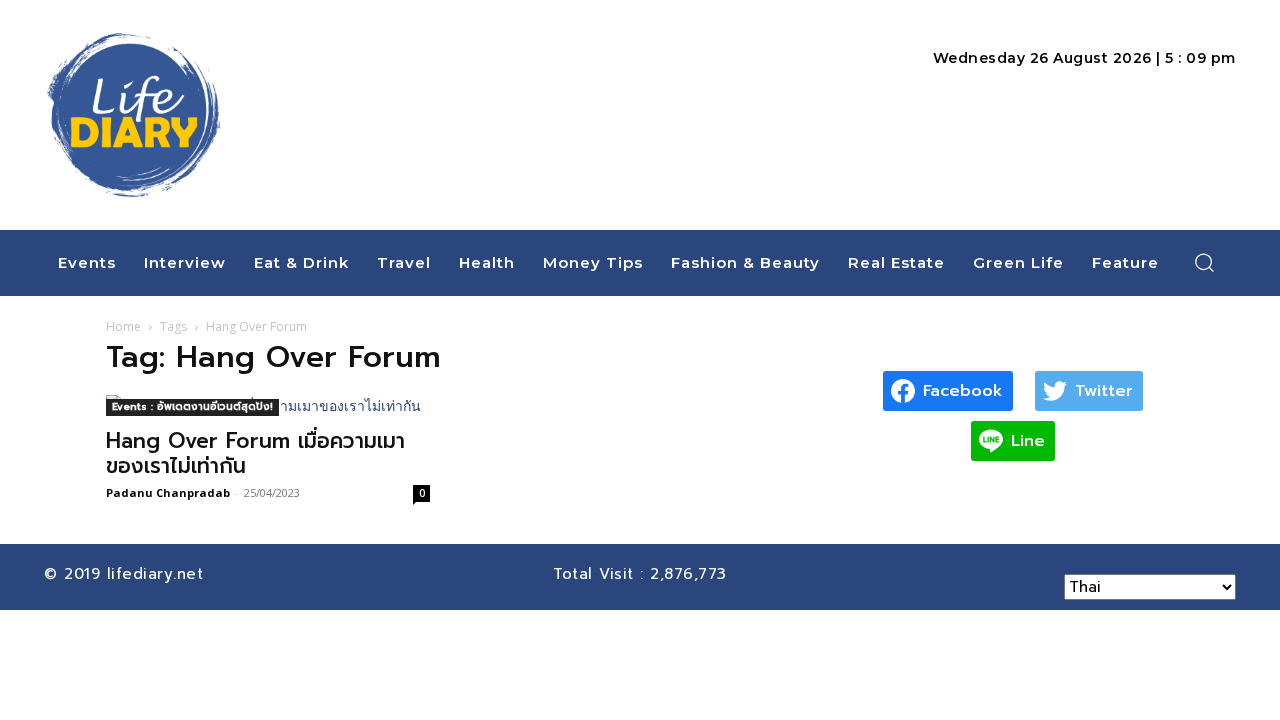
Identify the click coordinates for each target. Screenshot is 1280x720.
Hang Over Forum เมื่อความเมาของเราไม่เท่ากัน (255, 453)
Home (123, 326)
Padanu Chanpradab (168, 492)
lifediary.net (158, 574)
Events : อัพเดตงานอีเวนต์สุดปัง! (192, 406)
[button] (1205, 262)
